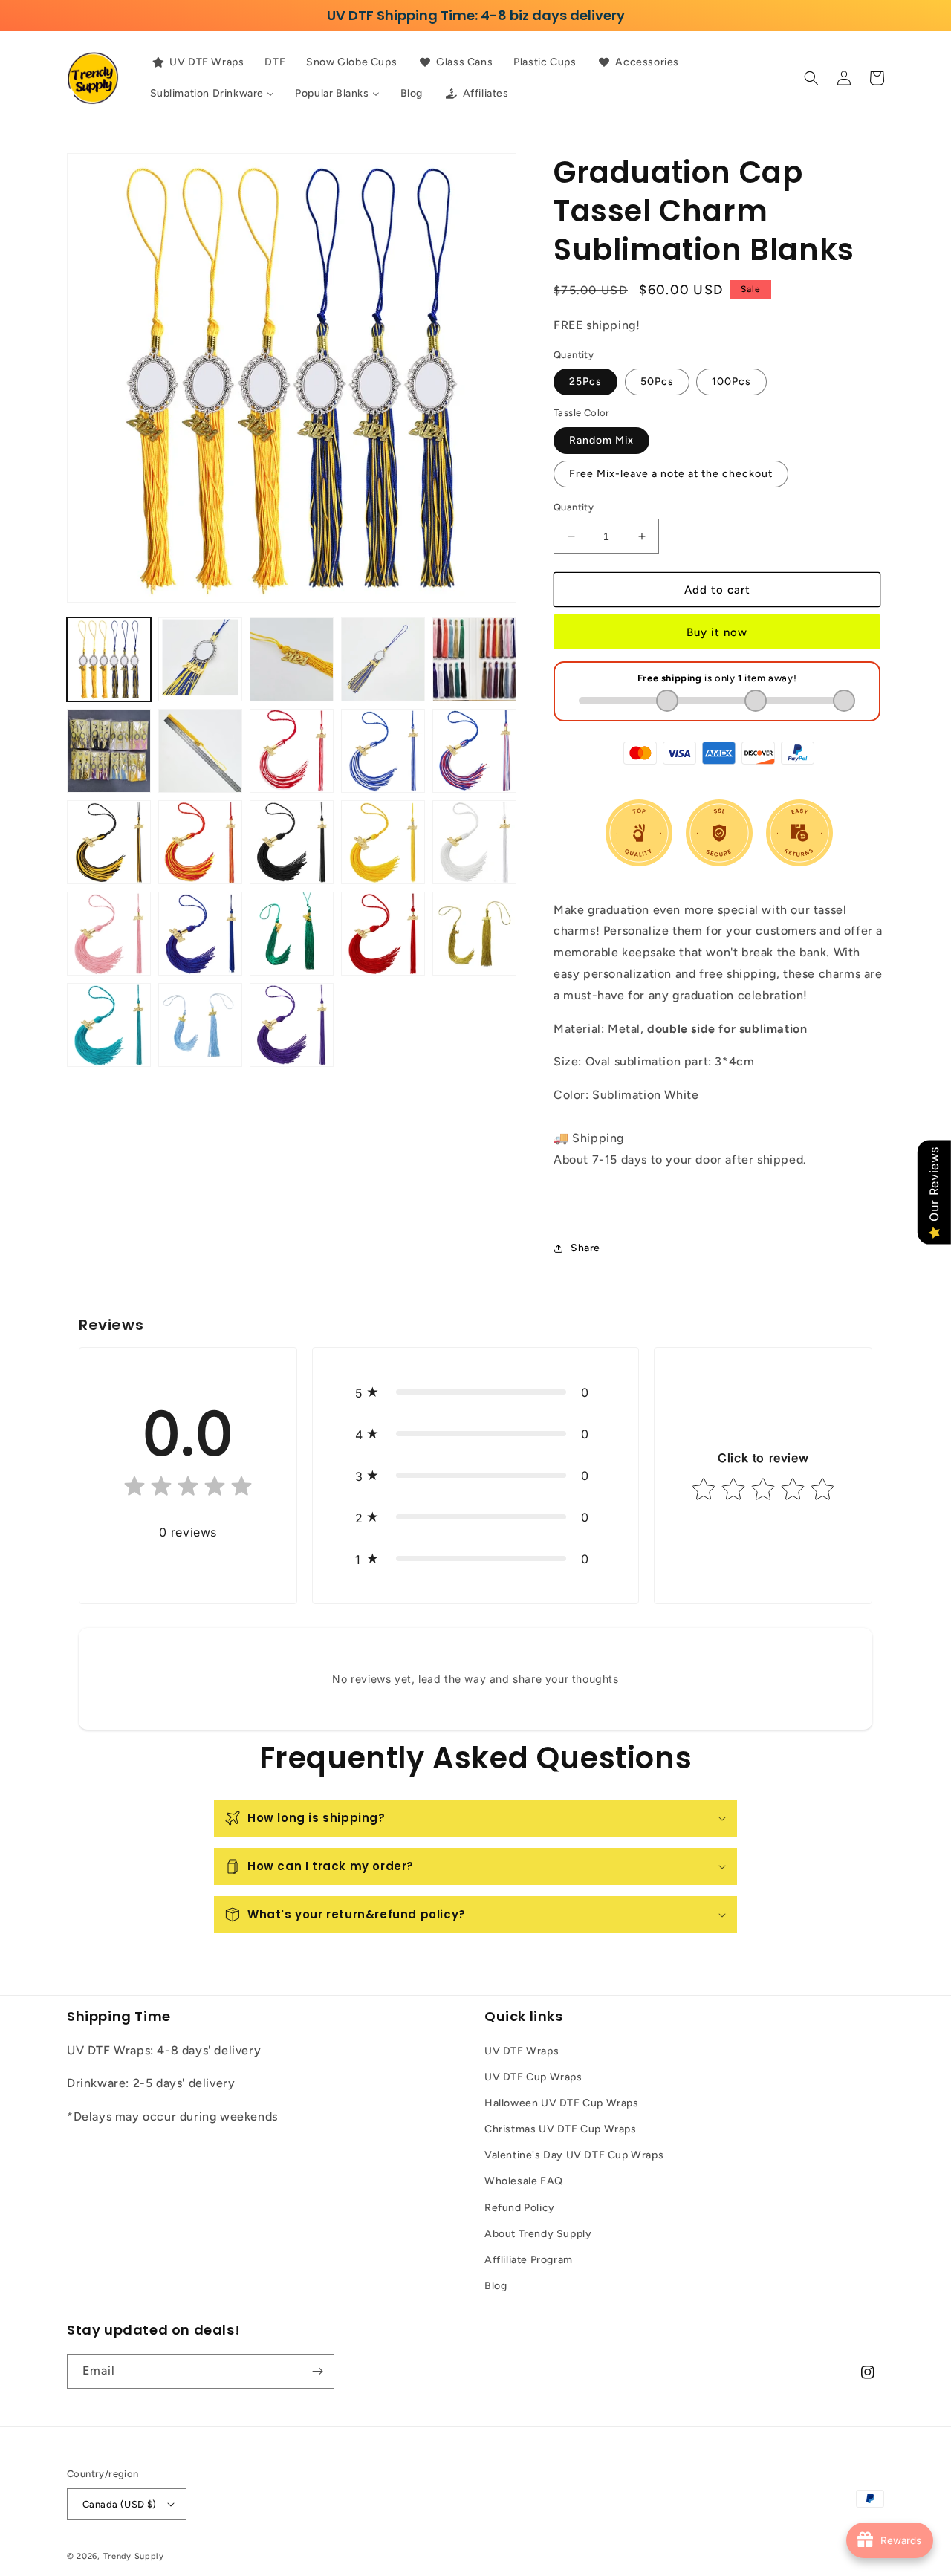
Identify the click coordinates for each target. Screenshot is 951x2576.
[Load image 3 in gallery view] (292, 659)
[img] (188, 1489)
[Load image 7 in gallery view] (200, 751)
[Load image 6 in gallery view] (109, 751)
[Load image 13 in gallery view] (292, 842)
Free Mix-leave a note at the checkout (671, 474)
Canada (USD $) (120, 2504)
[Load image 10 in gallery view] (474, 751)
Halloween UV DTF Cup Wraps (562, 2103)
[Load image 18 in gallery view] (292, 934)
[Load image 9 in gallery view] (383, 751)
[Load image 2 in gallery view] (200, 659)
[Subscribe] (317, 2371)
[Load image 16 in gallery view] (109, 934)
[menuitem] (197, 62)
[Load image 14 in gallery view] (383, 842)
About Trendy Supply (538, 2234)
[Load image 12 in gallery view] (200, 842)
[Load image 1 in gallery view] (109, 659)
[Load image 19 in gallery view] (383, 934)
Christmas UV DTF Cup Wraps (561, 2129)
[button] (811, 78)
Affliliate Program (529, 2260)
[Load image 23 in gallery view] (292, 1025)
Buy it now (717, 632)
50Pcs (657, 382)
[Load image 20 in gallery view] (474, 934)
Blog (496, 2286)
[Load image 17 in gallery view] (200, 934)
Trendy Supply (134, 2556)
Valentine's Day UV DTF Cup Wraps (574, 2155)
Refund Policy (520, 2208)
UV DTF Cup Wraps (533, 2077)
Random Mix (601, 440)
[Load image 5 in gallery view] (474, 659)
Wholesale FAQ (524, 2181)
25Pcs (585, 382)
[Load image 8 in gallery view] (292, 751)
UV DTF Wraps (522, 2051)
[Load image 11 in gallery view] (109, 842)
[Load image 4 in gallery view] (383, 659)
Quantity (574, 507)
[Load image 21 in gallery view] (109, 1025)
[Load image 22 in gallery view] (200, 1025)
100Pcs (731, 382)
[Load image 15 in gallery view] (474, 842)
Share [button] (585, 1248)
